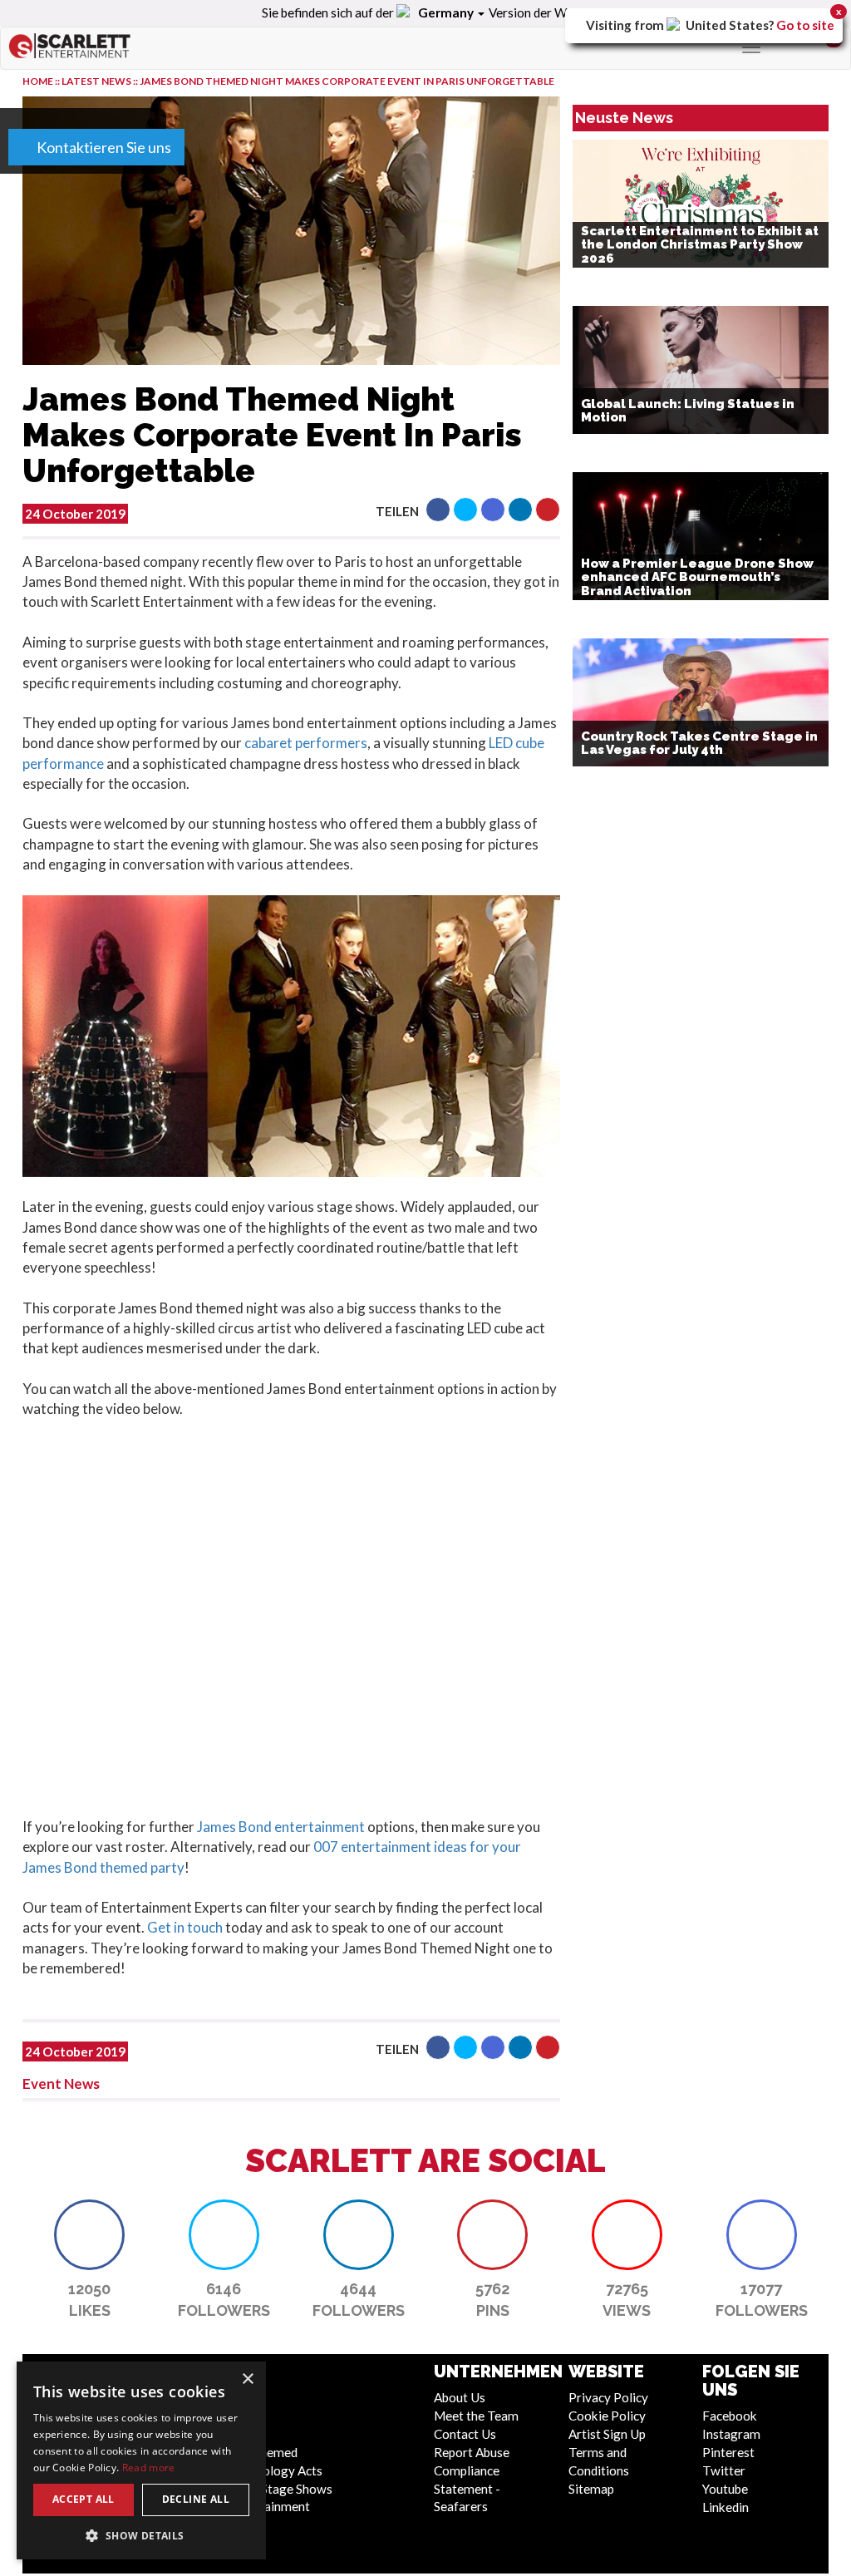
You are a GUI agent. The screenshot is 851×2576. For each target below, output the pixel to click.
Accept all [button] (84, 2499)
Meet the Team (476, 2416)
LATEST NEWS (97, 81)
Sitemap (591, 2489)
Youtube (725, 2489)
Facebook (730, 2416)
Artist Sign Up (607, 2434)
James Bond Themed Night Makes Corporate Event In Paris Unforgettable (347, 81)
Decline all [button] (196, 2499)
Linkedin (726, 2507)
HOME (38, 81)
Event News (61, 2083)
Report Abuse (472, 2452)
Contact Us (465, 2434)
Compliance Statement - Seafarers (467, 2489)
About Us (460, 2397)
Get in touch (185, 1927)
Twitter (724, 2470)
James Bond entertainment (281, 1827)
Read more (149, 2468)
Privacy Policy (608, 2397)
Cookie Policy (607, 2416)
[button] (438, 510)
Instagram (731, 2434)
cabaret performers (306, 743)
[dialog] (141, 2460)
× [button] (247, 2379)
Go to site (805, 25)
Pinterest (728, 2452)
